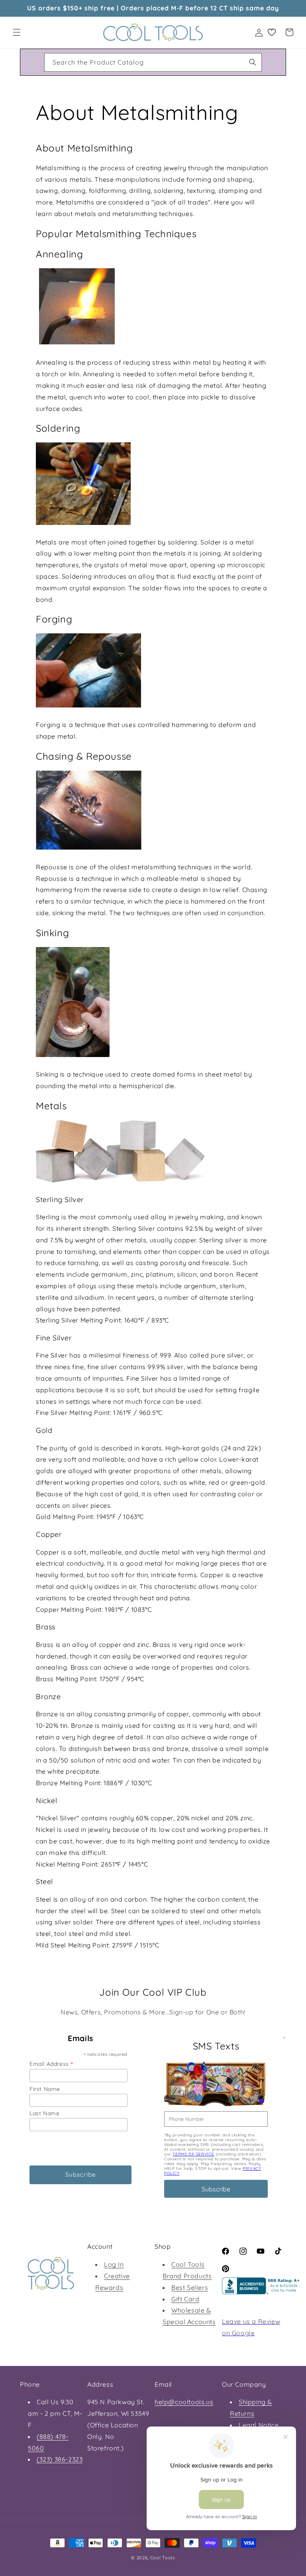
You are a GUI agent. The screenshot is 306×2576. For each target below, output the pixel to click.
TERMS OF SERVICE (193, 2154)
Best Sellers (190, 2287)
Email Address (51, 2064)
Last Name (44, 2113)
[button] (17, 32)
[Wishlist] (272, 32)
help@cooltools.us (184, 2402)
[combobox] (153, 62)
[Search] (253, 62)
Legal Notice (259, 2425)
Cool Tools (163, 2558)
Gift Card (185, 2299)
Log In (114, 2264)
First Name (45, 2089)
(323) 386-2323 (60, 2459)
